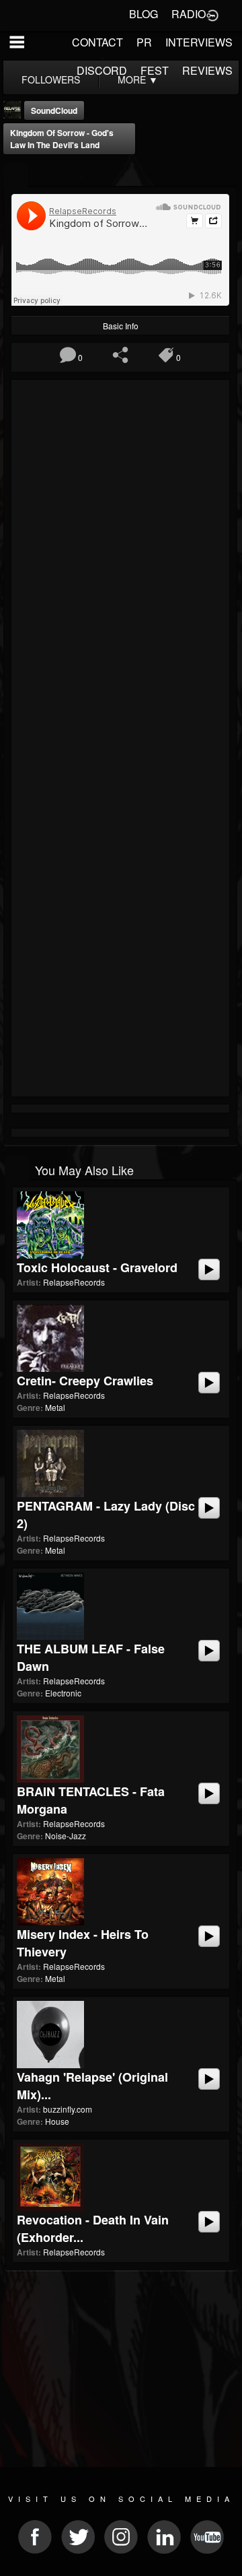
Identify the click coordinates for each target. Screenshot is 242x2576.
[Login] (212, 14)
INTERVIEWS (199, 42)
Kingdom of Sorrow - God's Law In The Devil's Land (62, 139)
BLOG (144, 14)
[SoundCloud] (16, 175)
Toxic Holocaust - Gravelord (97, 1267)
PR (144, 42)
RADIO (189, 14)
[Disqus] (120, 564)
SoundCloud (54, 110)
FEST (155, 70)
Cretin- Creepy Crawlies (85, 1381)
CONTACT (97, 42)
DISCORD (102, 70)
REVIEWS (207, 70)
